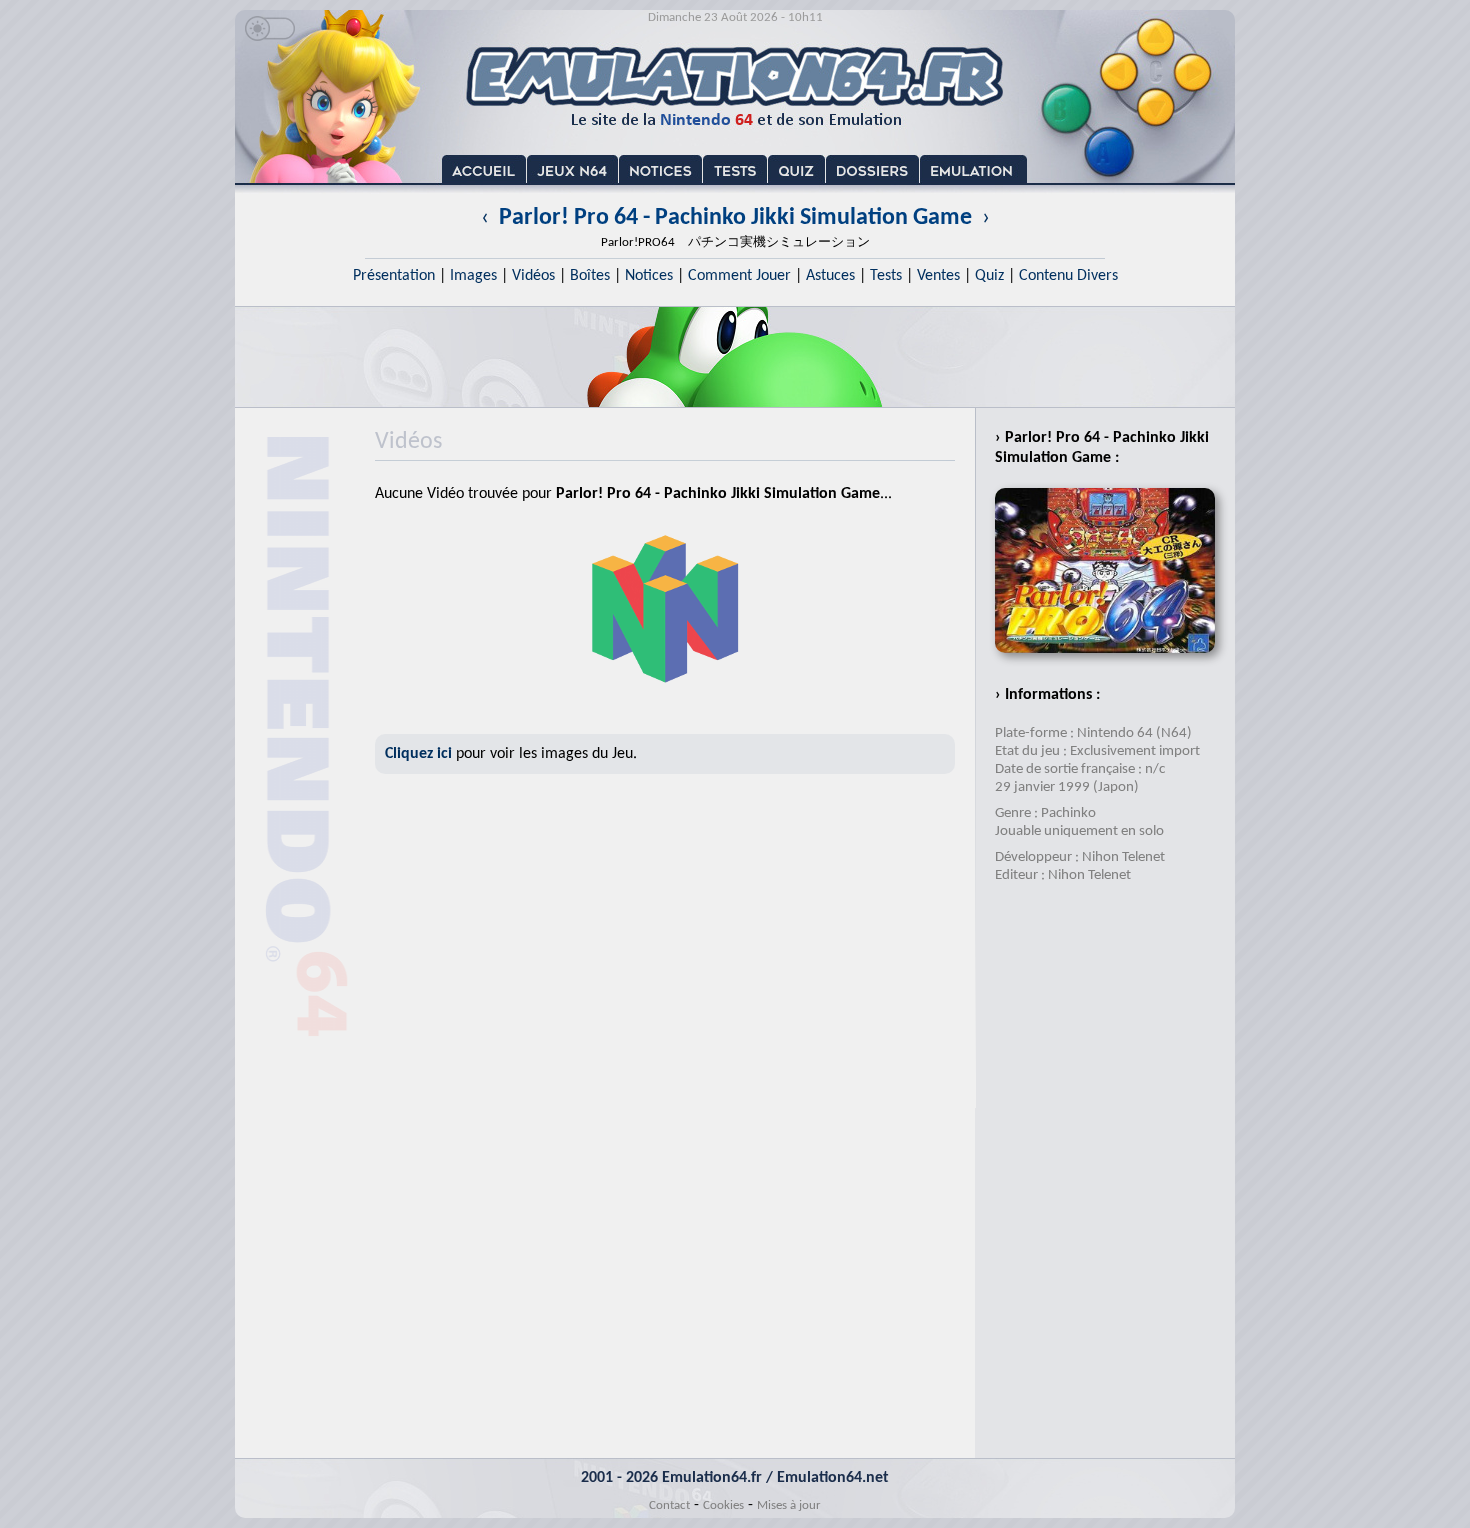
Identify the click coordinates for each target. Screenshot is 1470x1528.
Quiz (989, 276)
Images (473, 276)
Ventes (938, 276)
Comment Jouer (739, 276)
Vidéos (533, 276)
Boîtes (590, 276)
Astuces (830, 276)
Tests (886, 276)
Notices (649, 276)
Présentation (394, 276)
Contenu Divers (1068, 276)
